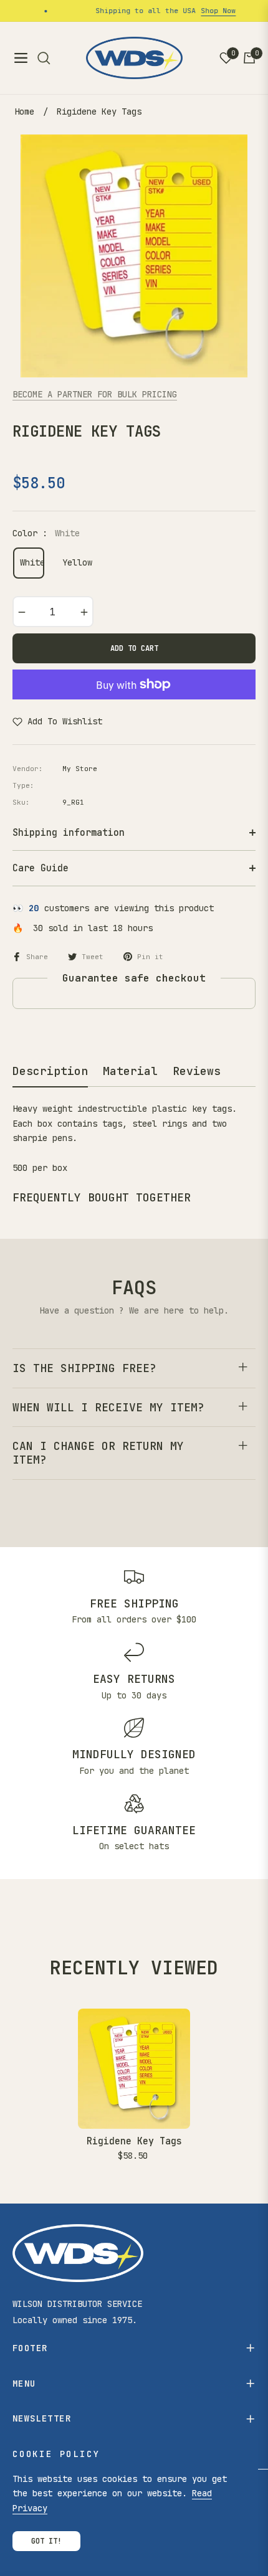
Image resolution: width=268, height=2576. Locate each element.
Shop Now (209, 11)
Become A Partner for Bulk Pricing (95, 394)
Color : (46, 533)
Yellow (74, 562)
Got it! (46, 2541)
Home (24, 111)
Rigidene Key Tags (134, 2141)
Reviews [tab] (197, 1071)
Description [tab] (50, 1071)
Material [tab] (130, 1071)
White (32, 562)
